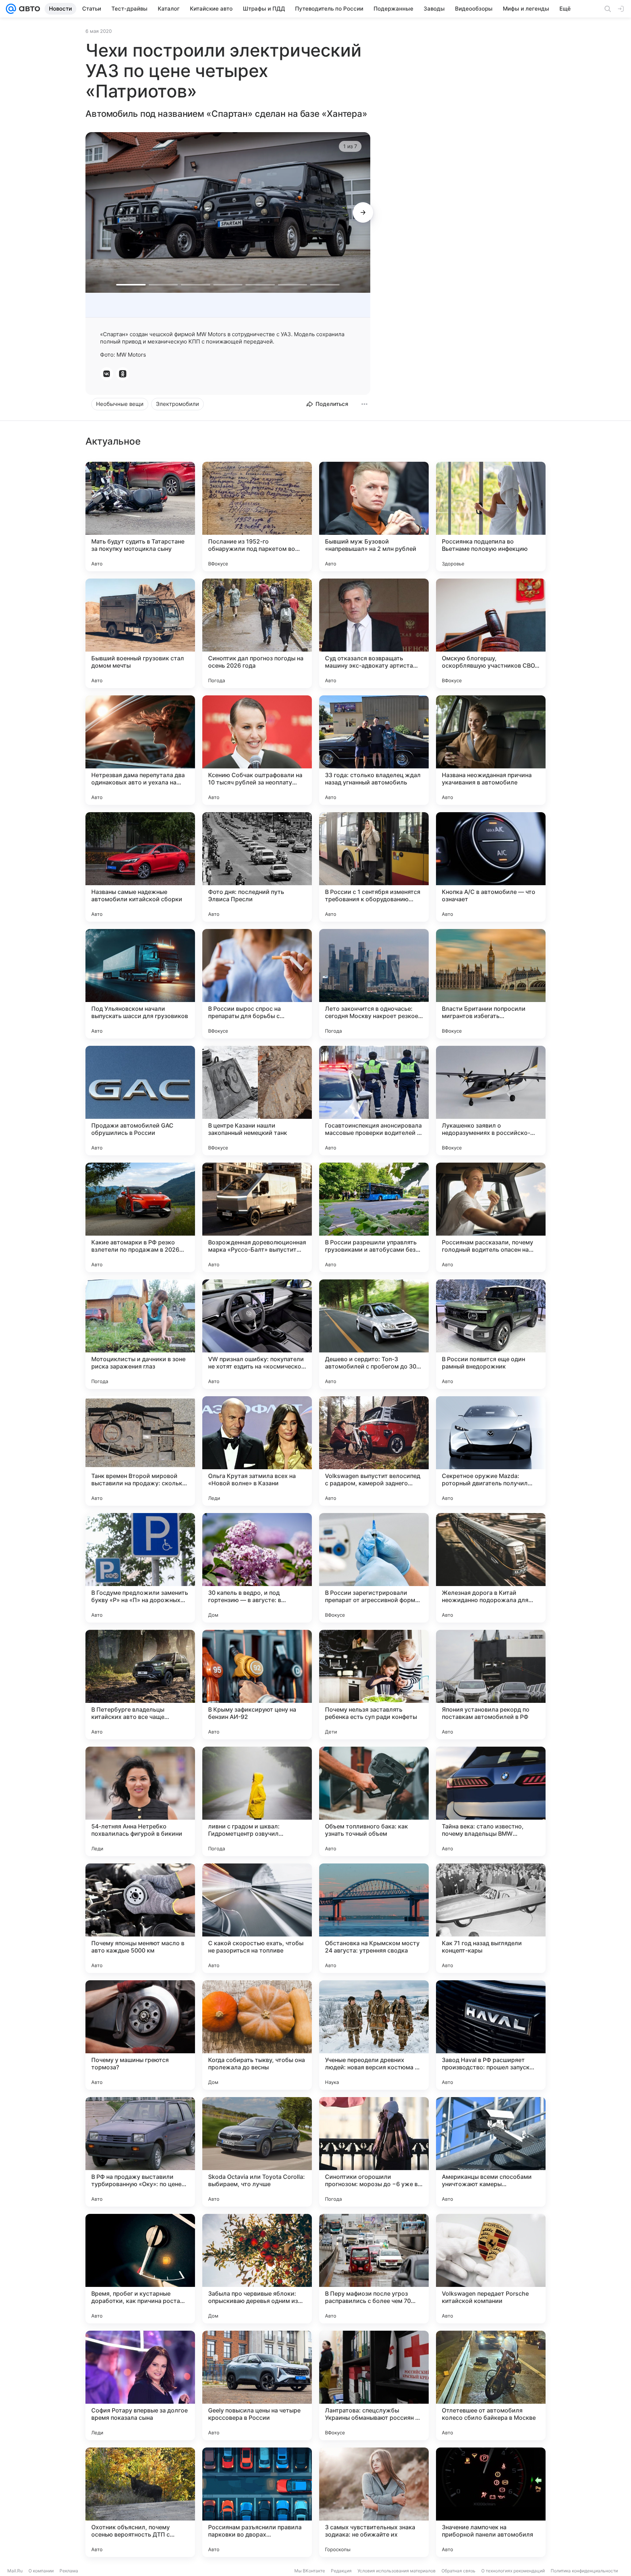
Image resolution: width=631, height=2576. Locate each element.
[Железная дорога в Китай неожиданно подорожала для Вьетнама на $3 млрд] (491, 1568)
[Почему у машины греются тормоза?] (140, 2035)
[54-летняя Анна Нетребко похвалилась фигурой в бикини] (140, 1801)
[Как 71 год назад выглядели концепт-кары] (491, 1918)
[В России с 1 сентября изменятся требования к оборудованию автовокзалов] (374, 867)
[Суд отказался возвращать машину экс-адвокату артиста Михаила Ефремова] (374, 633)
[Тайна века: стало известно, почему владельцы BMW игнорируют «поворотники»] (491, 1801)
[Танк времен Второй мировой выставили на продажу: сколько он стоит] (140, 1451)
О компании (41, 2571)
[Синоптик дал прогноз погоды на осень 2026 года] (257, 633)
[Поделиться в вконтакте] (107, 374)
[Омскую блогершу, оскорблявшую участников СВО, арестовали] (491, 633)
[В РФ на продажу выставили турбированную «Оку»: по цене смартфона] (140, 2152)
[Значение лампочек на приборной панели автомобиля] (491, 2502)
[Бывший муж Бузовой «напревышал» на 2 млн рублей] (374, 517)
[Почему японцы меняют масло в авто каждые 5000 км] (140, 1918)
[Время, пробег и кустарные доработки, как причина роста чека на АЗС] (140, 2269)
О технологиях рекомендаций (513, 2571)
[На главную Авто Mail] (28, 9)
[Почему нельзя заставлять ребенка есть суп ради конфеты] (374, 1685)
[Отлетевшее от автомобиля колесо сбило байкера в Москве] (491, 2385)
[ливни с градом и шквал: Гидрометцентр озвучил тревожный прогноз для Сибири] (257, 1801)
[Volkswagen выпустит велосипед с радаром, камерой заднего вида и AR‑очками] (374, 1451)
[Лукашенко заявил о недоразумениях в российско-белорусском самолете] (491, 1101)
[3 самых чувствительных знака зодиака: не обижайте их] (374, 2502)
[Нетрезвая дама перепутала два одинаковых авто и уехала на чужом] (140, 750)
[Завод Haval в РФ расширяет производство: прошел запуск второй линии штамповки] (491, 2035)
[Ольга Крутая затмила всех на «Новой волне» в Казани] (257, 1451)
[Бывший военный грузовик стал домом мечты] (140, 633)
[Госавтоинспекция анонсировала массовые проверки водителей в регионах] (374, 1101)
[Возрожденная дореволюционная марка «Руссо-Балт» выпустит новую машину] (257, 1217)
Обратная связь (458, 2571)
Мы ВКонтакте (310, 2571)
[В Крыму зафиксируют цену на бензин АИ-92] (257, 1685)
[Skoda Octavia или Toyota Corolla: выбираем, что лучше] (257, 2152)
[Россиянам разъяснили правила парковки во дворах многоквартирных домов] (257, 2502)
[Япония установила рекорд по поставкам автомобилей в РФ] (491, 1685)
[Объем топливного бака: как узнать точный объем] (374, 1801)
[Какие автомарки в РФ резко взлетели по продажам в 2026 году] (140, 1217)
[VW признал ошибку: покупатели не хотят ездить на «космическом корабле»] (257, 1334)
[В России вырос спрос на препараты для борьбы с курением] (257, 984)
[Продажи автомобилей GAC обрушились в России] (140, 1101)
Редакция (341, 2571)
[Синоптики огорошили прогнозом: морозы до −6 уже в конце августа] (374, 2152)
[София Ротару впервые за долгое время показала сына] (140, 2385)
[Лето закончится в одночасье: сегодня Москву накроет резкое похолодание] (374, 984)
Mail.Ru (15, 2571)
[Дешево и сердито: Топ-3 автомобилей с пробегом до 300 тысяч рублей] (374, 1334)
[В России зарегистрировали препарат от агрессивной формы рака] (374, 1568)
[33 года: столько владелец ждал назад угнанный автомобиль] (374, 750)
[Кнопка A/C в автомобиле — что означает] (491, 867)
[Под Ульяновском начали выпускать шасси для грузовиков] (140, 984)
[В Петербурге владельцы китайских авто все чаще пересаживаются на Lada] (140, 1685)
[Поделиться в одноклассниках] (123, 374)
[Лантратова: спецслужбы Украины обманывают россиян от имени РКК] (374, 2385)
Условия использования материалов (397, 2571)
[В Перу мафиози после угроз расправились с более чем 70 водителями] (374, 2269)
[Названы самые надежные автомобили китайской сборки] (140, 867)
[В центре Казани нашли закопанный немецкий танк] (257, 1101)
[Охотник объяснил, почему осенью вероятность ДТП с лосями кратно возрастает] (140, 2502)
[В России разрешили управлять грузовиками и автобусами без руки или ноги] (374, 1217)
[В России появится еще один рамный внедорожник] (491, 1334)
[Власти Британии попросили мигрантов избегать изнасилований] (491, 984)
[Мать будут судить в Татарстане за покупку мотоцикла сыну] (140, 517)
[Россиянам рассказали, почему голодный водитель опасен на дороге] (491, 1217)
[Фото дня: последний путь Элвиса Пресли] (257, 867)
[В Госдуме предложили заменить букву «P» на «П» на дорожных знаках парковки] (140, 1568)
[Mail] (11, 9)
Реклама (69, 2571)
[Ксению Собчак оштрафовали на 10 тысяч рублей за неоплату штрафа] (257, 750)
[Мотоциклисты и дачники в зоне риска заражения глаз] (140, 1334)
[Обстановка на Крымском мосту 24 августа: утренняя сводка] (374, 1918)
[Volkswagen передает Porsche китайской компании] (491, 2269)
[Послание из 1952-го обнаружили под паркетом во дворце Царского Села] (257, 517)
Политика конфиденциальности (584, 2571)
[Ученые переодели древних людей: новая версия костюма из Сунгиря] (374, 2035)
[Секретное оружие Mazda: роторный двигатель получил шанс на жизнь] (491, 1451)
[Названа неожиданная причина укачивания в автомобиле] (491, 750)
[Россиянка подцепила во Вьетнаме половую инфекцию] (491, 517)
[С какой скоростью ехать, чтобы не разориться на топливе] (257, 1918)
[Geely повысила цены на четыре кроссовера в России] (257, 2385)
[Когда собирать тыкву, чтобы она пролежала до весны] (257, 2035)
